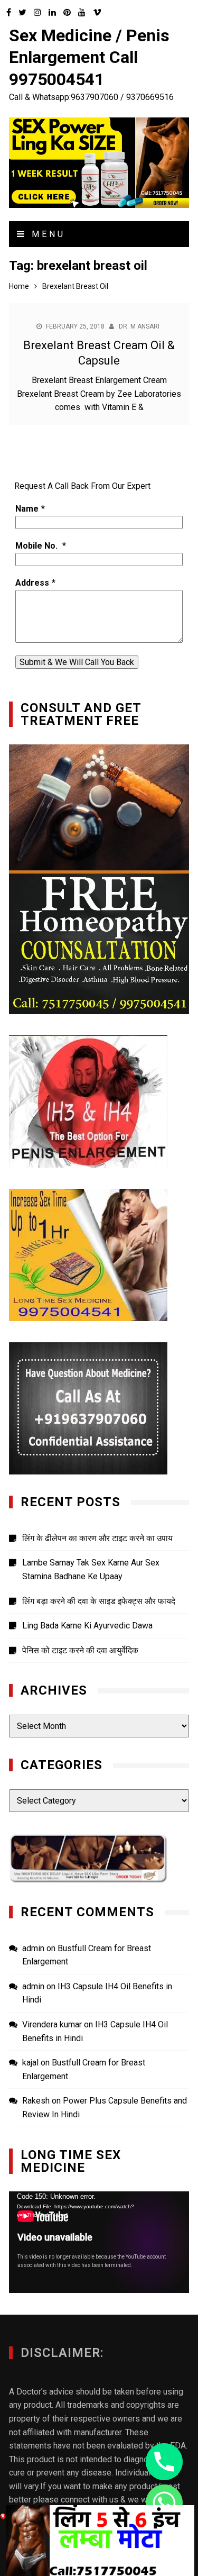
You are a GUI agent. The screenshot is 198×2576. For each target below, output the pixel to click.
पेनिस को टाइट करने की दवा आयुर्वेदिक (80, 1650)
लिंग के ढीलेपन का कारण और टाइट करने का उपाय (97, 1538)
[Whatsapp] (164, 2503)
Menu (46, 234)
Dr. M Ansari (139, 326)
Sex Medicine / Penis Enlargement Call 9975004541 (89, 57)
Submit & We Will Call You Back (77, 662)
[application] (99, 2242)
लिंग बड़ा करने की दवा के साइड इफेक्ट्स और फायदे (99, 1601)
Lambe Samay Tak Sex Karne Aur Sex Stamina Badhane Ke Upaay (91, 1569)
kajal (30, 2063)
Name (27, 509)
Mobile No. (37, 546)
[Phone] (164, 2462)
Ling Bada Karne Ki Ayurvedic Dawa (87, 1626)
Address (32, 583)
